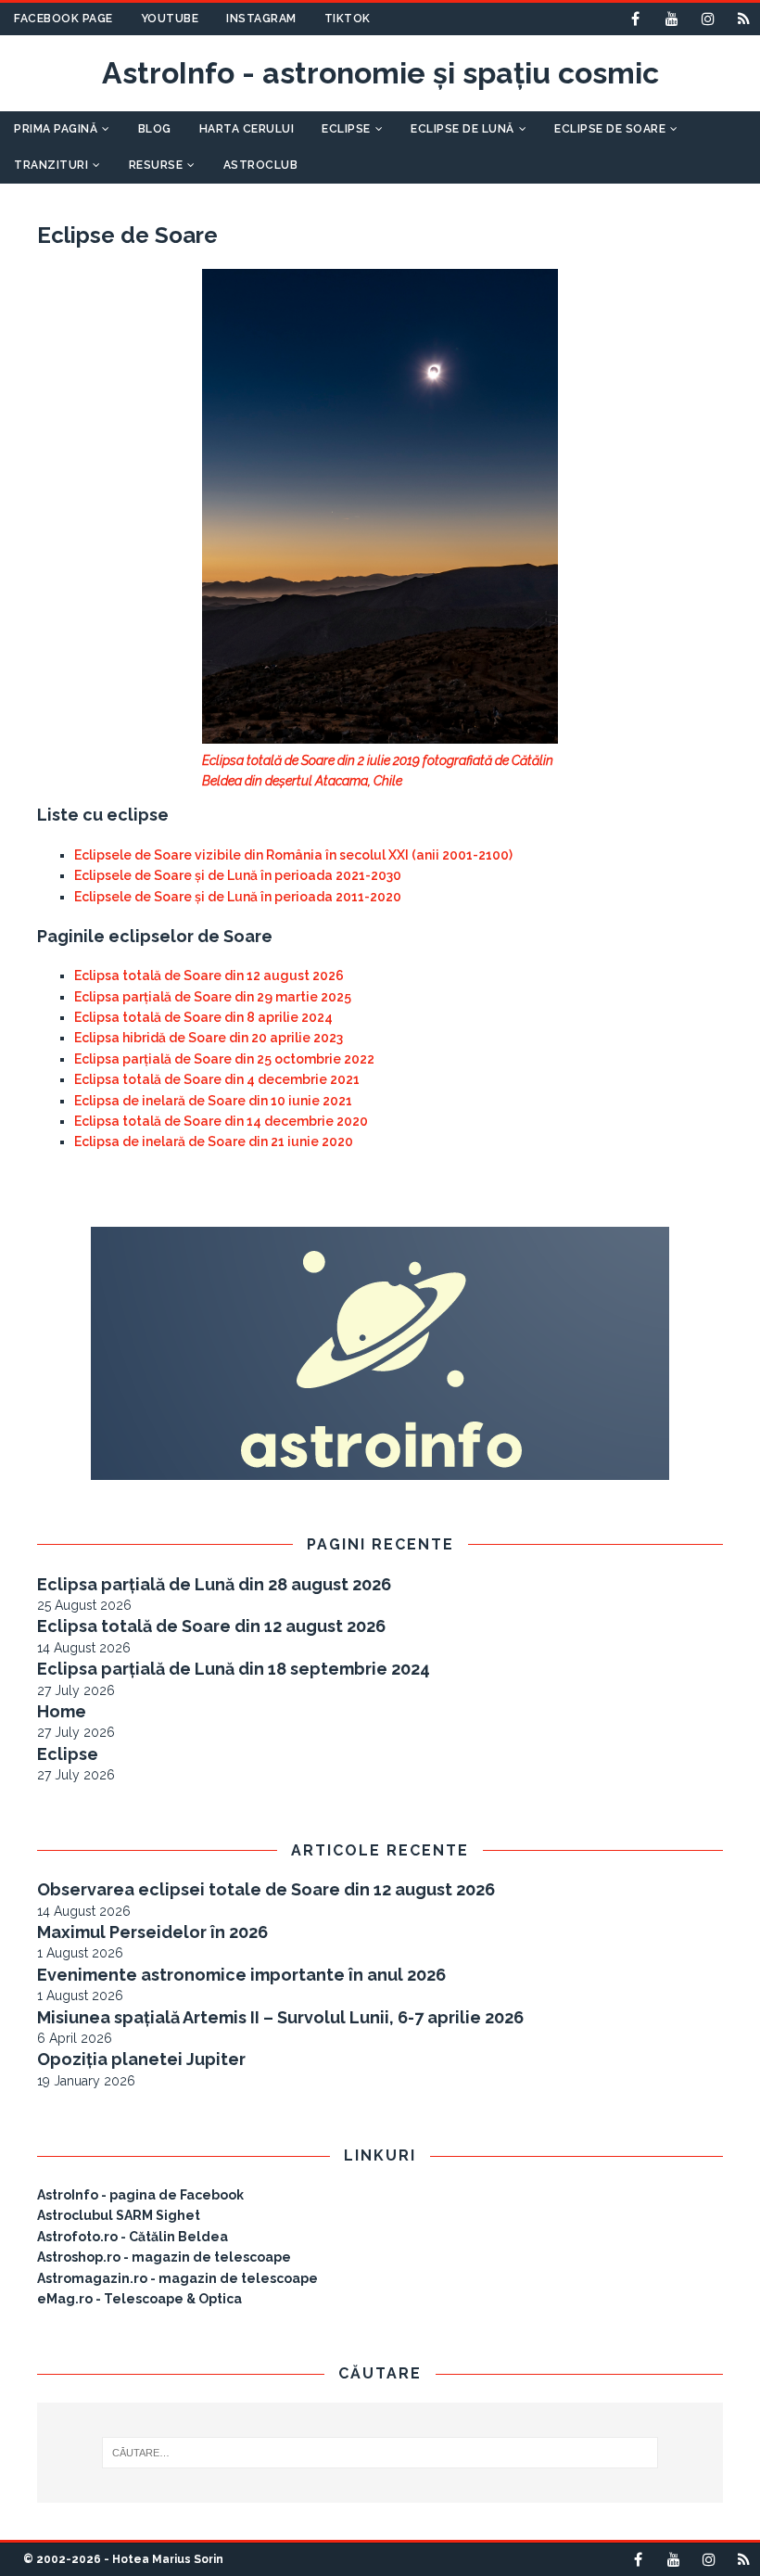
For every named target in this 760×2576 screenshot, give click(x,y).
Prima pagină (56, 129)
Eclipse (346, 129)
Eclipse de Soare (610, 129)
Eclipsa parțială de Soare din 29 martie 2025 (213, 997)
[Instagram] (708, 19)
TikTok (348, 19)
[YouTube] (671, 19)
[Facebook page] (635, 19)
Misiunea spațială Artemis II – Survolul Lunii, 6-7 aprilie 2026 (280, 2017)
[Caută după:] (380, 2453)
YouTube (170, 19)
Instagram (261, 19)
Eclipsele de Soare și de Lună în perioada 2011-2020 (238, 897)
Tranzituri (51, 165)
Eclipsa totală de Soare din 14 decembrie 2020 (221, 1121)
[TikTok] (744, 19)
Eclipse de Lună (462, 129)
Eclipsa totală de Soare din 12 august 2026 (209, 976)
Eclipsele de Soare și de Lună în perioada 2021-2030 (238, 875)
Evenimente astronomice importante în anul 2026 (241, 1975)
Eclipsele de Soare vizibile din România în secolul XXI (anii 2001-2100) (293, 855)
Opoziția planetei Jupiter (141, 2059)
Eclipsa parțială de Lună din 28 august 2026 (214, 1584)
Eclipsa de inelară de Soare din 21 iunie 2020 (214, 1141)
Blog (155, 129)
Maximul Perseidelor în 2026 (152, 1932)
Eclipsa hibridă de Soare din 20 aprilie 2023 (209, 1038)
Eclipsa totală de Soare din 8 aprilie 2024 (203, 1017)
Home (62, 1711)
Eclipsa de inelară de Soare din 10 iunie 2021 (213, 1101)
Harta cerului (247, 129)
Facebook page (63, 19)
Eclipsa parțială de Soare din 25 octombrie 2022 (224, 1059)
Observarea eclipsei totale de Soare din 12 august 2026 (266, 1889)
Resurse (156, 165)
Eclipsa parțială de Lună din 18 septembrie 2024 (234, 1669)
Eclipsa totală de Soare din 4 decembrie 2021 (217, 1079)
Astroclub (261, 165)
